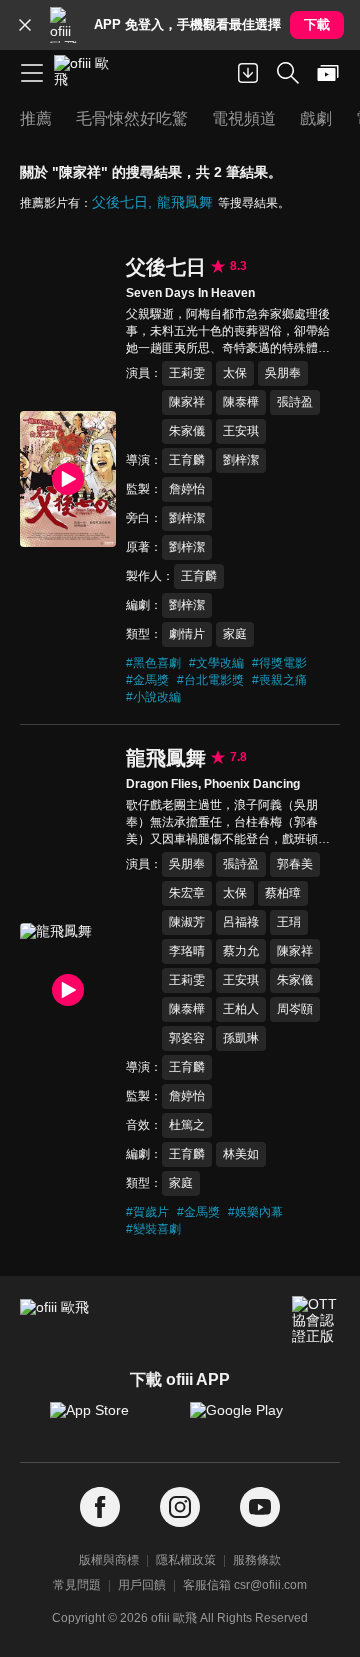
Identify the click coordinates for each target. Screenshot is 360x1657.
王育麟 (187, 460)
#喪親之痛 (279, 680)
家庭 (235, 634)
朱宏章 (187, 893)
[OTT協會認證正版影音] (316, 1320)
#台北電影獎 (210, 680)
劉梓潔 (241, 460)
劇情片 (187, 634)
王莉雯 (187, 373)
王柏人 (241, 1009)
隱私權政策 (186, 1560)
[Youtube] (260, 1507)
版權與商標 (109, 1560)
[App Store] (110, 1420)
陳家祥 (187, 402)
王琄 (289, 922)
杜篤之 (187, 1125)
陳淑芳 (187, 922)
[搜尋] (288, 73)
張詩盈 (295, 402)
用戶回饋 (142, 1585)
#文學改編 (216, 663)
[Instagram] (180, 1507)
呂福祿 (241, 922)
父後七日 (120, 202)
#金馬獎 (147, 680)
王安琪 (241, 431)
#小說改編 (153, 697)
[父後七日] (68, 479)
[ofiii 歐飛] (88, 73)
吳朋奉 (283, 373)
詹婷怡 (187, 489)
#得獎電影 (279, 663)
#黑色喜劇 (153, 663)
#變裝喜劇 (153, 1229)
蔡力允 (241, 951)
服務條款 (257, 1560)
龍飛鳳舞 (185, 202)
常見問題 (77, 1585)
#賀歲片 (147, 1212)
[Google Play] (250, 1420)
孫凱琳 (241, 1038)
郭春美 (295, 864)
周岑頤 (295, 1009)
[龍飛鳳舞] (68, 991)
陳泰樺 (241, 402)
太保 (235, 373)
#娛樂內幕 (255, 1212)
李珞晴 (187, 951)
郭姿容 (187, 1038)
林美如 (241, 1154)
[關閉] (25, 25)
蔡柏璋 (283, 893)
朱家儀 (187, 431)
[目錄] (32, 73)
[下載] (248, 73)
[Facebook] (100, 1507)
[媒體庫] (328, 73)
